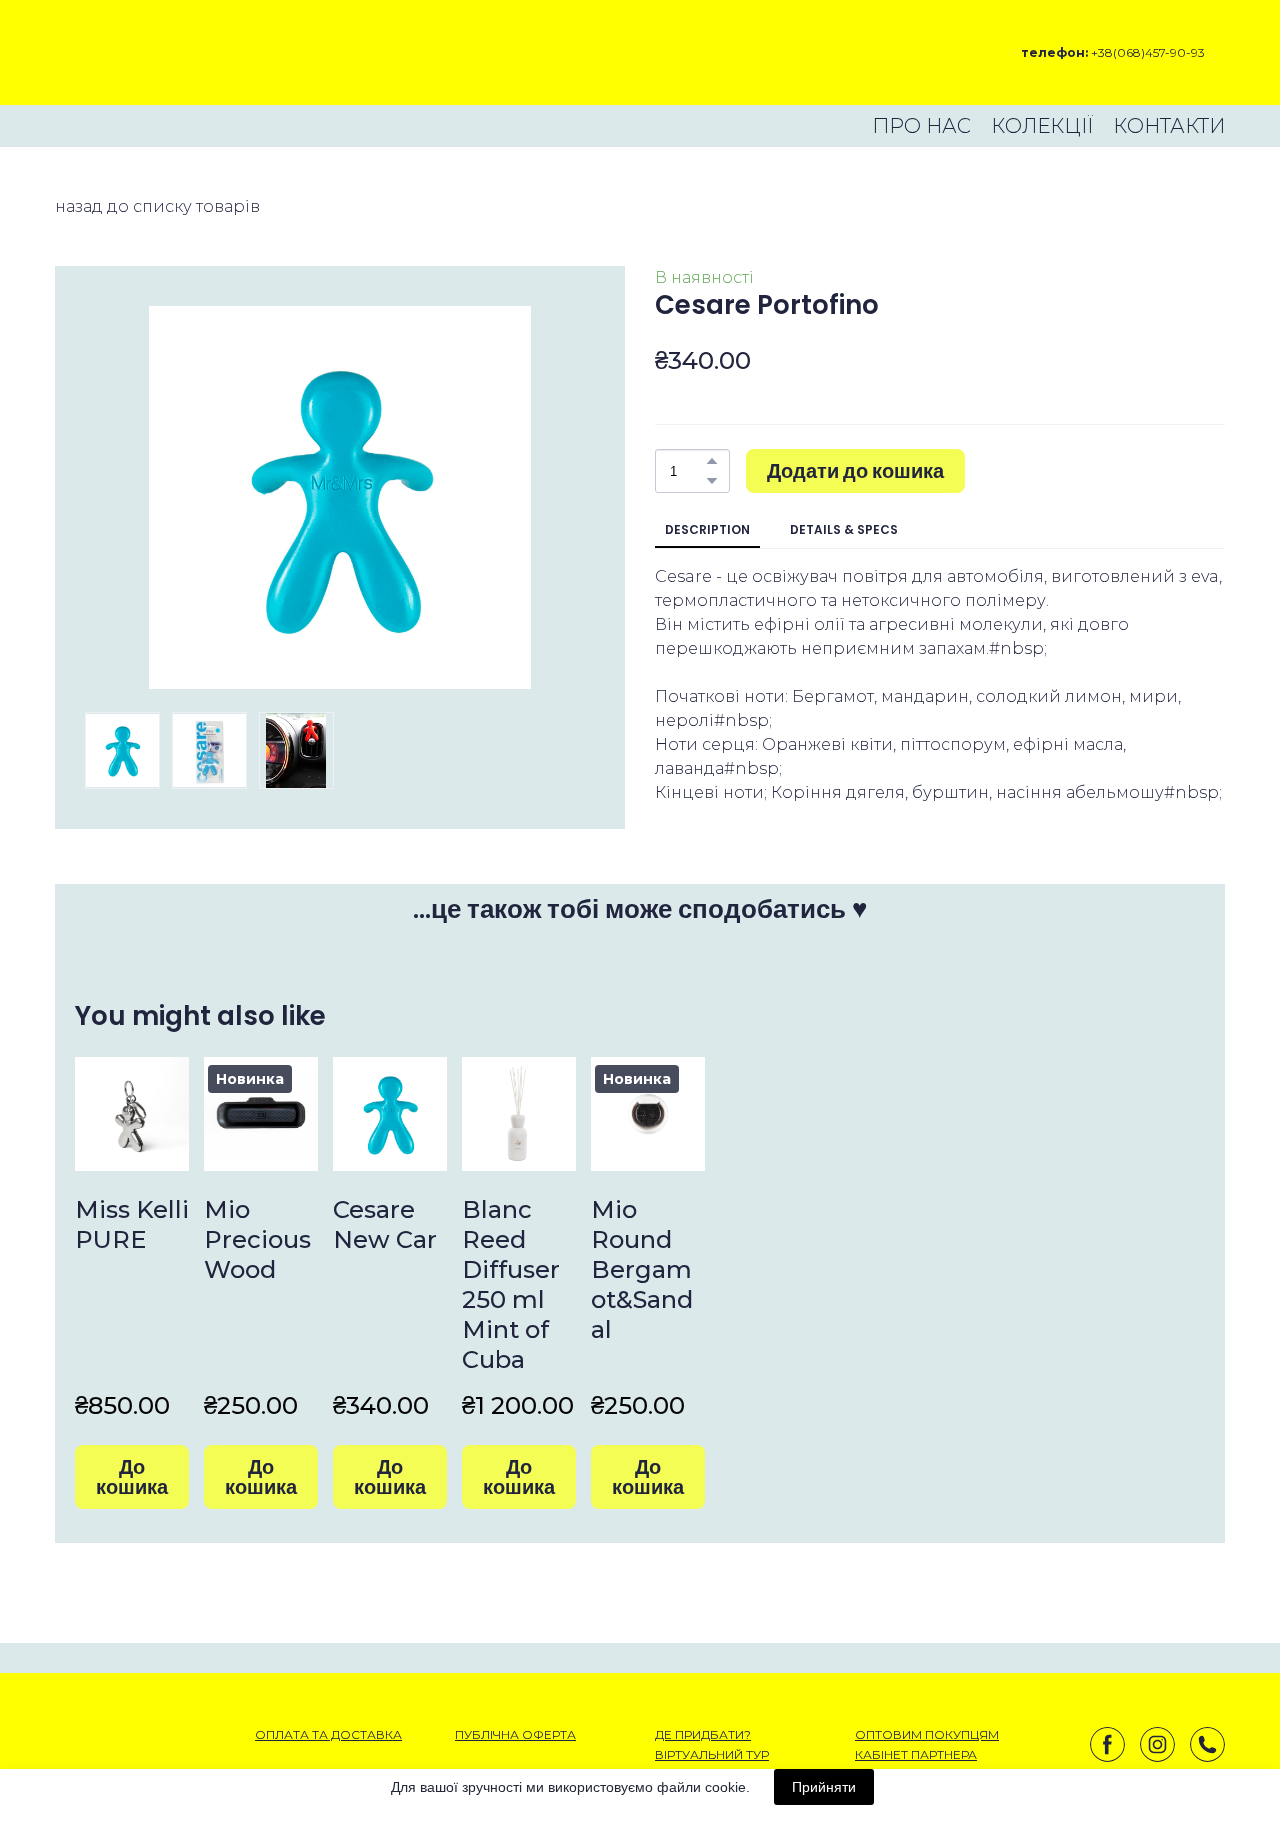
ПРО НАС (921, 126)
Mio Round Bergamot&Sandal (642, 1269)
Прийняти (824, 1787)
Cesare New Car (385, 1224)
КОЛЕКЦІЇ (1042, 126)
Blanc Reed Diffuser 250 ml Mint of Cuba (511, 1284)
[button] (712, 461)
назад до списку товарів (157, 206)
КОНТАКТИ (1169, 126)
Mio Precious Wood (257, 1239)
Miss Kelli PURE (132, 1224)
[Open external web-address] (125, 52)
